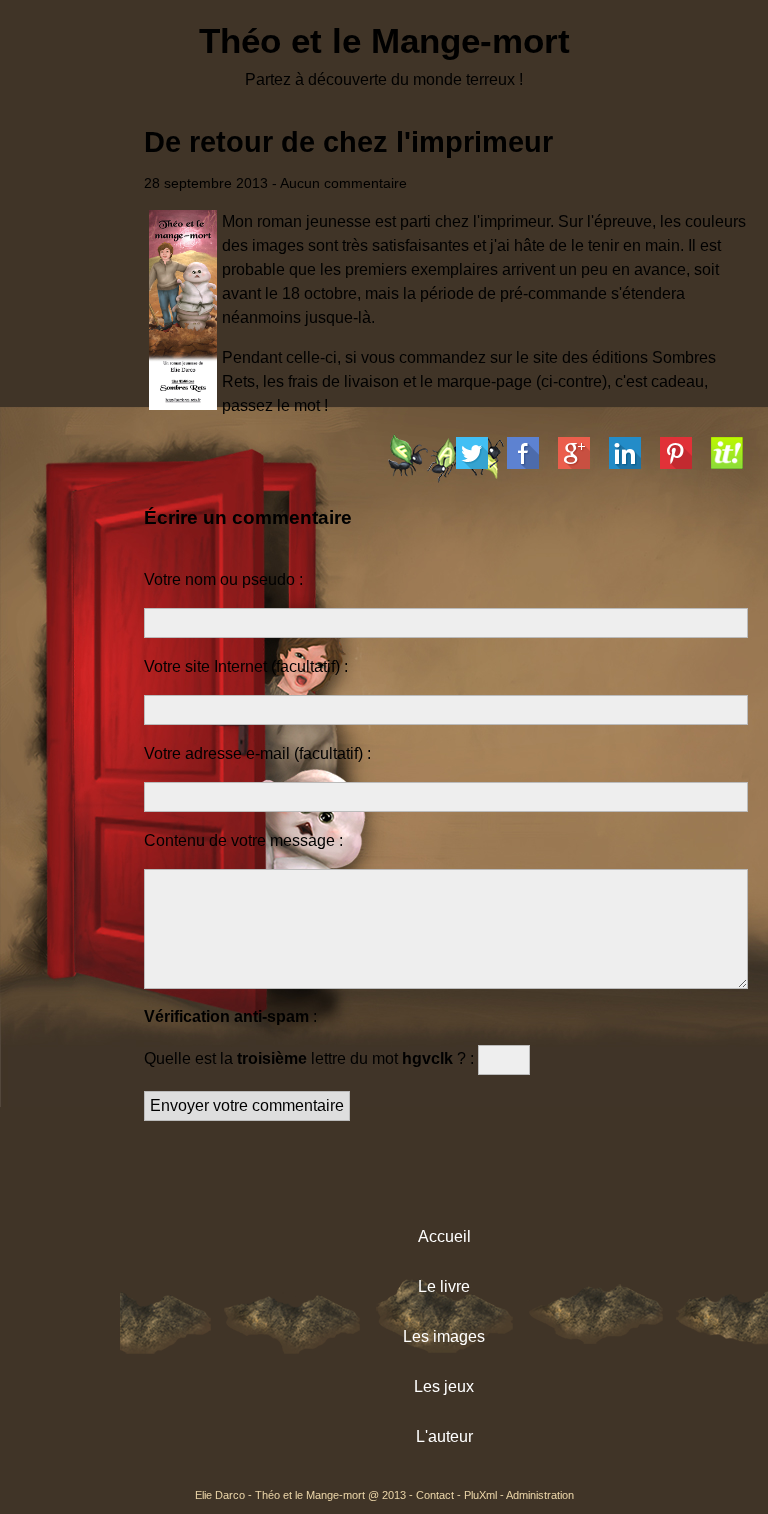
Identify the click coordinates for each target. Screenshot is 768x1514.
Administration (540, 1495)
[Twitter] (472, 458)
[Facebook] (523, 458)
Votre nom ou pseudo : (223, 579)
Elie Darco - (225, 1495)
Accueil (444, 1236)
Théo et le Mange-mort (384, 40)
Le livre (444, 1286)
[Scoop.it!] (727, 458)
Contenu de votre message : (243, 840)
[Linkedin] (625, 458)
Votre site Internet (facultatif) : (246, 666)
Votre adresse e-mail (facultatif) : (257, 753)
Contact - (440, 1495)
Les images (444, 1336)
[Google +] (574, 458)
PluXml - (485, 1495)
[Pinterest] (676, 458)
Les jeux (444, 1386)
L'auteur (444, 1436)
